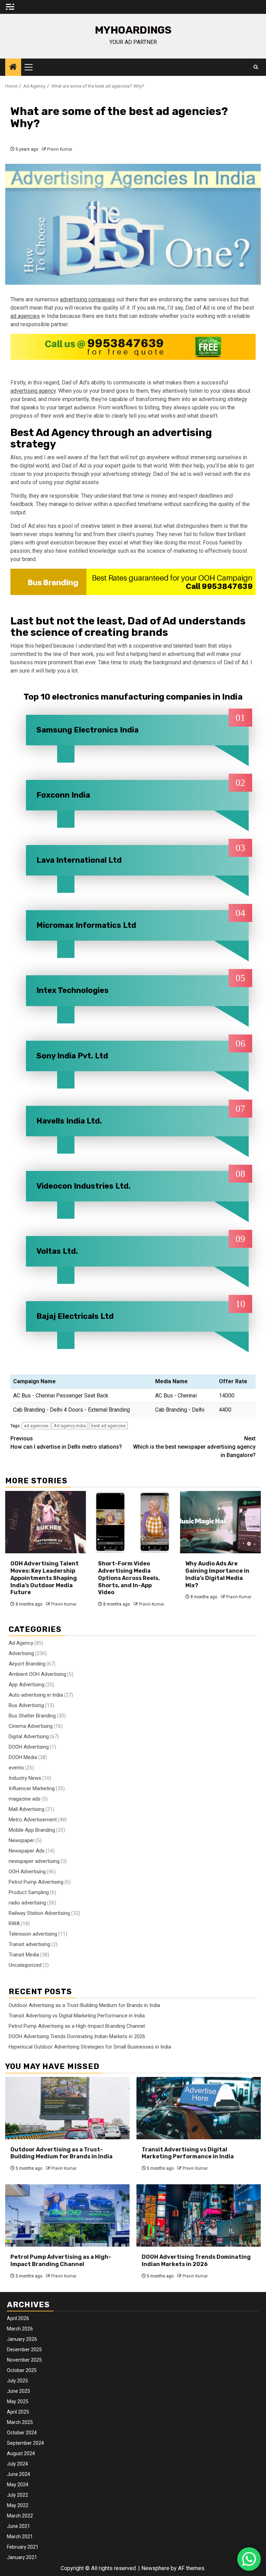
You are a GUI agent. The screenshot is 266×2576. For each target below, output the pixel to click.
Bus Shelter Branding (32, 1716)
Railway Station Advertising (39, 1913)
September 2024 (25, 2443)
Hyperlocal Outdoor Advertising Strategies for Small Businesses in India (90, 2047)
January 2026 (22, 2339)
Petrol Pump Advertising (36, 1882)
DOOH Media (23, 1757)
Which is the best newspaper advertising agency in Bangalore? (194, 1447)
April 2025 (18, 2412)
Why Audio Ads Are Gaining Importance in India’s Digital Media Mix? (217, 1574)
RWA (14, 1924)
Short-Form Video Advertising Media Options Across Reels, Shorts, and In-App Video (129, 1578)
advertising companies (87, 299)
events (16, 1768)
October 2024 (22, 2433)
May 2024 (18, 2485)
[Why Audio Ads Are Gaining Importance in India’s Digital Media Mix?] (220, 1522)
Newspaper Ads (27, 1851)
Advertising (21, 1653)
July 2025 (17, 2381)
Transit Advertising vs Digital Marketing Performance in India (77, 2016)
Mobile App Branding (32, 1830)
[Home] (13, 68)
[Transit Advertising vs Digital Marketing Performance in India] (199, 2108)
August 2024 (21, 2453)
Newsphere (155, 2568)
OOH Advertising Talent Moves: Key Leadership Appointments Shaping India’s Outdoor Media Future (45, 1578)
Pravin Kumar (60, 149)
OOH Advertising (27, 1872)
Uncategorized (25, 1965)
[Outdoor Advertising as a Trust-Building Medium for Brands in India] (67, 2108)
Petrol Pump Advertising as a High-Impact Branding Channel (77, 2026)
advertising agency (33, 391)
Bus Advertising (26, 1705)
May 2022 (18, 2505)
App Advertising (26, 1685)
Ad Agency (21, 1643)
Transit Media (24, 1955)
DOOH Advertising (29, 1747)
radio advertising (27, 1903)
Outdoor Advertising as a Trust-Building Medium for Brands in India (84, 2005)
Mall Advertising (26, 1809)
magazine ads (25, 1799)
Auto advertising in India (36, 1695)
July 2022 (17, 2495)
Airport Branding (27, 1664)
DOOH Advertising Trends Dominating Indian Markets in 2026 (77, 2036)
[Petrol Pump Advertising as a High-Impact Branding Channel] (67, 2215)
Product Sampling (29, 1892)
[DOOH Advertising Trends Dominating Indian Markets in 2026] (199, 2215)
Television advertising (33, 1934)
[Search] (256, 67)
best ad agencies (108, 1426)
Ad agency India (70, 1426)
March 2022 (20, 2516)
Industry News (25, 1778)
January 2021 (22, 2557)
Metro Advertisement (33, 1820)
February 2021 (23, 2547)
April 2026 (18, 2318)
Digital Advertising (29, 1736)
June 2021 (19, 2526)
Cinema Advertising (31, 1726)
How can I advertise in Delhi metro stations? (66, 1443)
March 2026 (20, 2329)
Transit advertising (29, 1944)
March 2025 (20, 2422)
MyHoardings (133, 30)
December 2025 (24, 2350)
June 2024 (19, 2474)
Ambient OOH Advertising (37, 1674)
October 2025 (22, 2370)
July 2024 (17, 2464)
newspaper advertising (34, 1861)
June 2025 (19, 2391)
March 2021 (20, 2537)
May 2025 (18, 2401)
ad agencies (25, 316)
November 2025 (24, 2360)
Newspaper (21, 1840)
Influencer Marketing (32, 1788)
